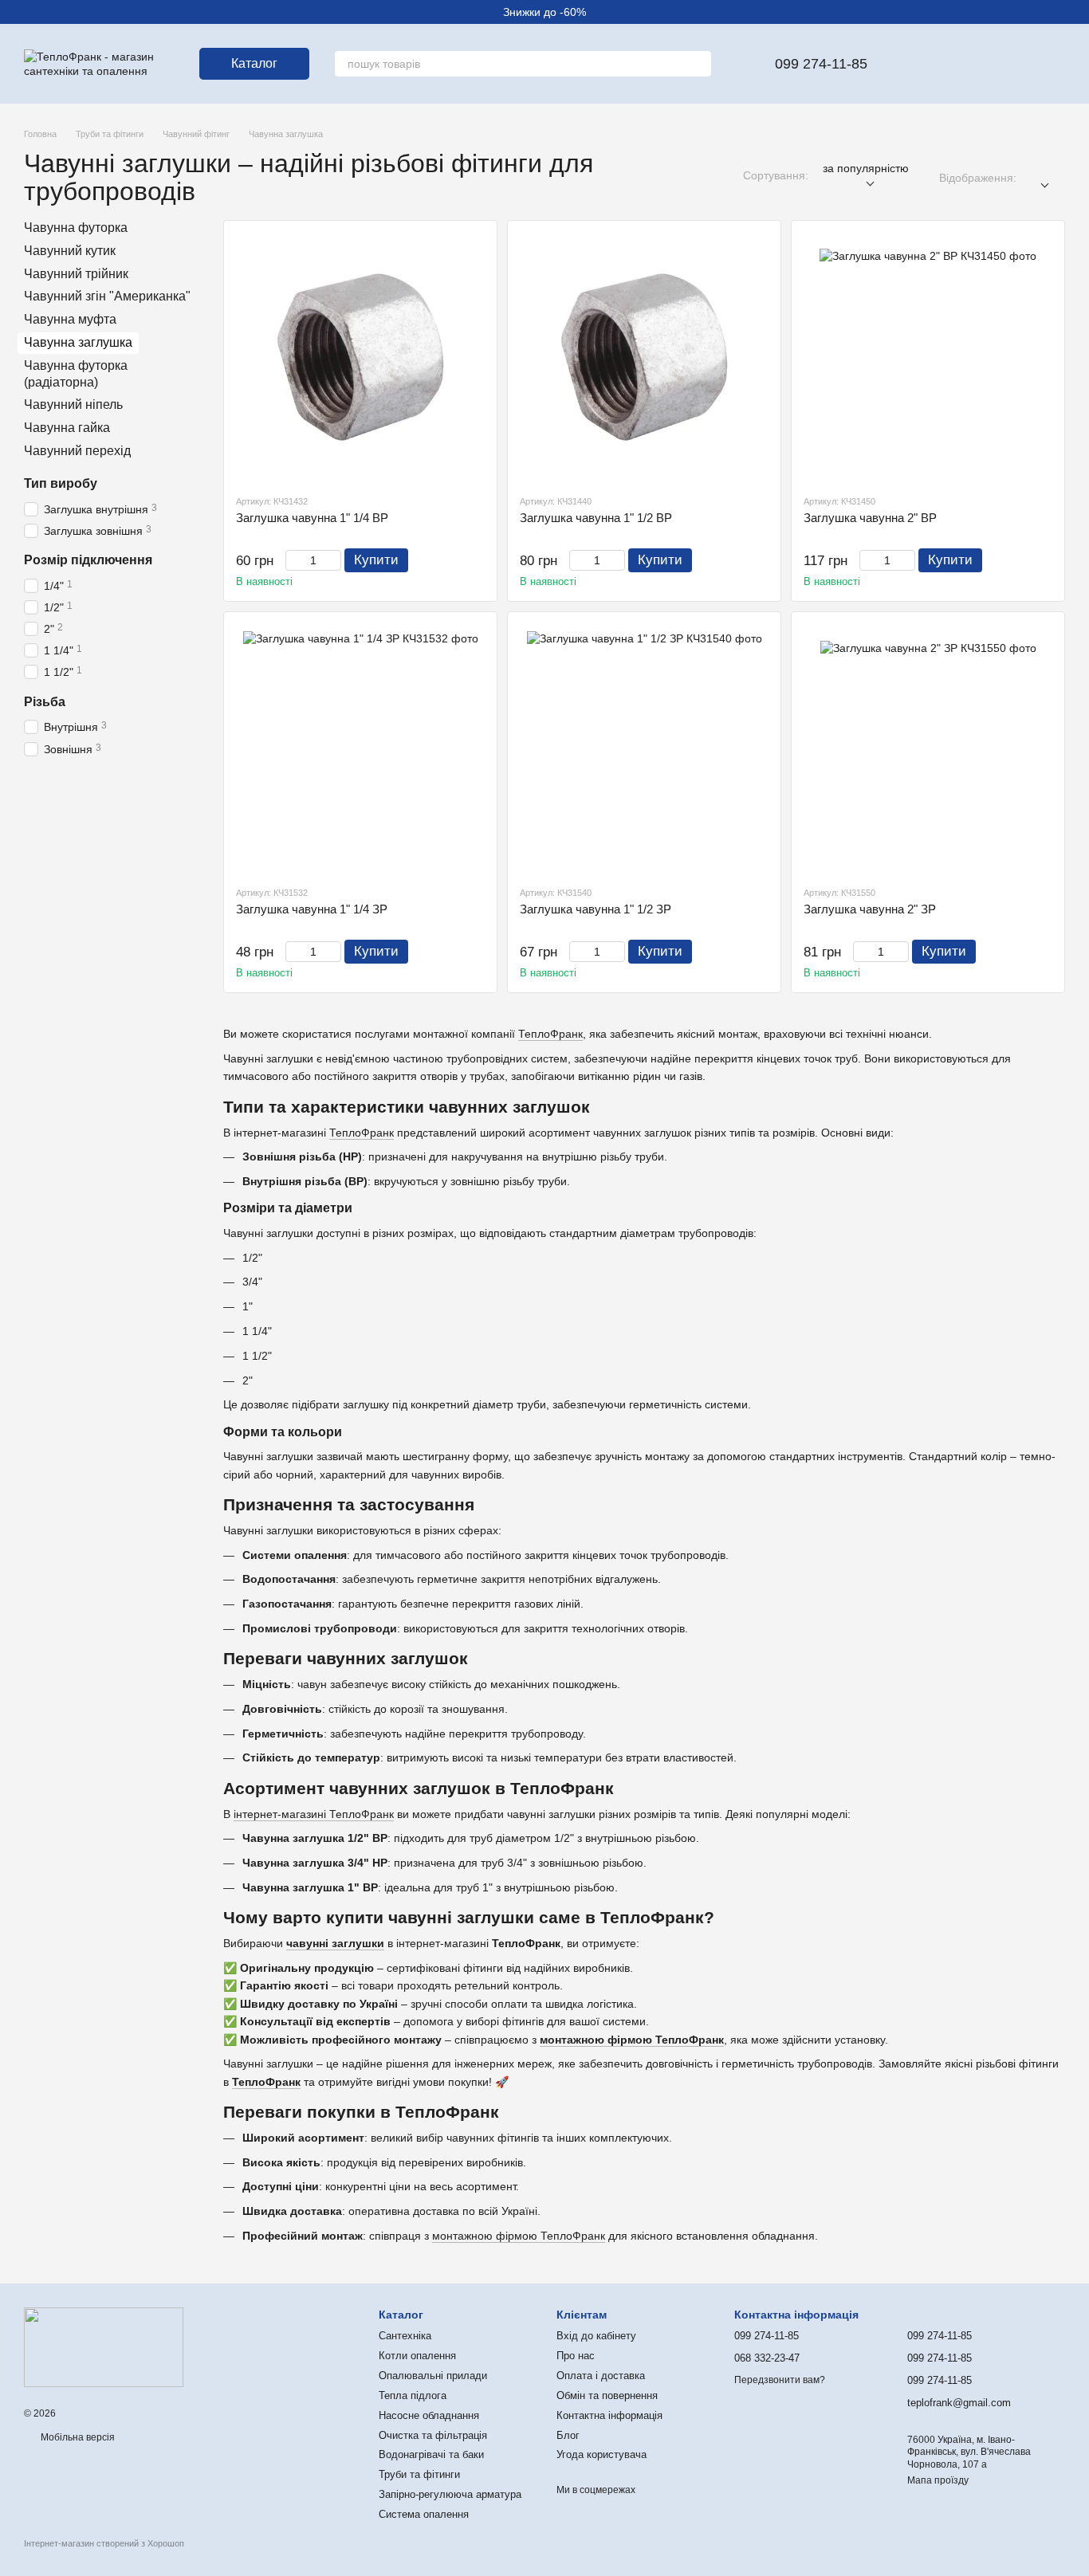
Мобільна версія (77, 2437)
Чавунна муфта (70, 319)
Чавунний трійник (76, 274)
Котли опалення (417, 2356)
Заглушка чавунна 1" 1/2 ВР (596, 518)
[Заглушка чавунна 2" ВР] (928, 357)
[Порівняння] (969, 64)
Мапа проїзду (938, 2480)
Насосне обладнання (429, 2415)
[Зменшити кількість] (293, 560)
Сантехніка (405, 2336)
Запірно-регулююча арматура (450, 2494)
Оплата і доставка (601, 2376)
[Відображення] (1041, 178)
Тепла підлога (413, 2395)
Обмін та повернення (607, 2395)
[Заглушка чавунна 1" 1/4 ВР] (360, 357)
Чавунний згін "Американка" (107, 296)
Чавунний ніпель (73, 404)
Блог (568, 2435)
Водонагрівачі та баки (431, 2454)
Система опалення (424, 2514)
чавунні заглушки (335, 1943)
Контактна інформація (609, 2415)
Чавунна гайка (67, 428)
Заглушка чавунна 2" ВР (870, 518)
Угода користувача (602, 2454)
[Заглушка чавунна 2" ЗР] (928, 748)
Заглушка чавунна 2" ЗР (870, 909)
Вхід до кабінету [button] (596, 2336)
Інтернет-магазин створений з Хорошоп (104, 2543)
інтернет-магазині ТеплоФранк (314, 1814)
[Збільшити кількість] (334, 560)
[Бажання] (928, 64)
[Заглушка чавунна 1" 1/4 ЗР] (360, 748)
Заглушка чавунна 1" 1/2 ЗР (596, 909)
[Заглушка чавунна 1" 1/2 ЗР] (644, 748)
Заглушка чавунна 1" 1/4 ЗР (312, 909)
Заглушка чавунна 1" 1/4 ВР (312, 518)
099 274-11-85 (821, 64)
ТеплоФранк (550, 1034)
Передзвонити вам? (780, 2380)
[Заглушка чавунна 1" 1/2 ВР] (644, 357)
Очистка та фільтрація (433, 2435)
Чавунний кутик (70, 251)
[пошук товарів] (698, 64)
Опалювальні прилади (433, 2376)
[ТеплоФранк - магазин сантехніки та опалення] (104, 2346)
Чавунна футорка (76, 228)
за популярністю (866, 168)
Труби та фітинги (419, 2474)
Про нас (576, 2356)
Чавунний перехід (77, 451)
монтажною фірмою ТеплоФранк (632, 2040)
